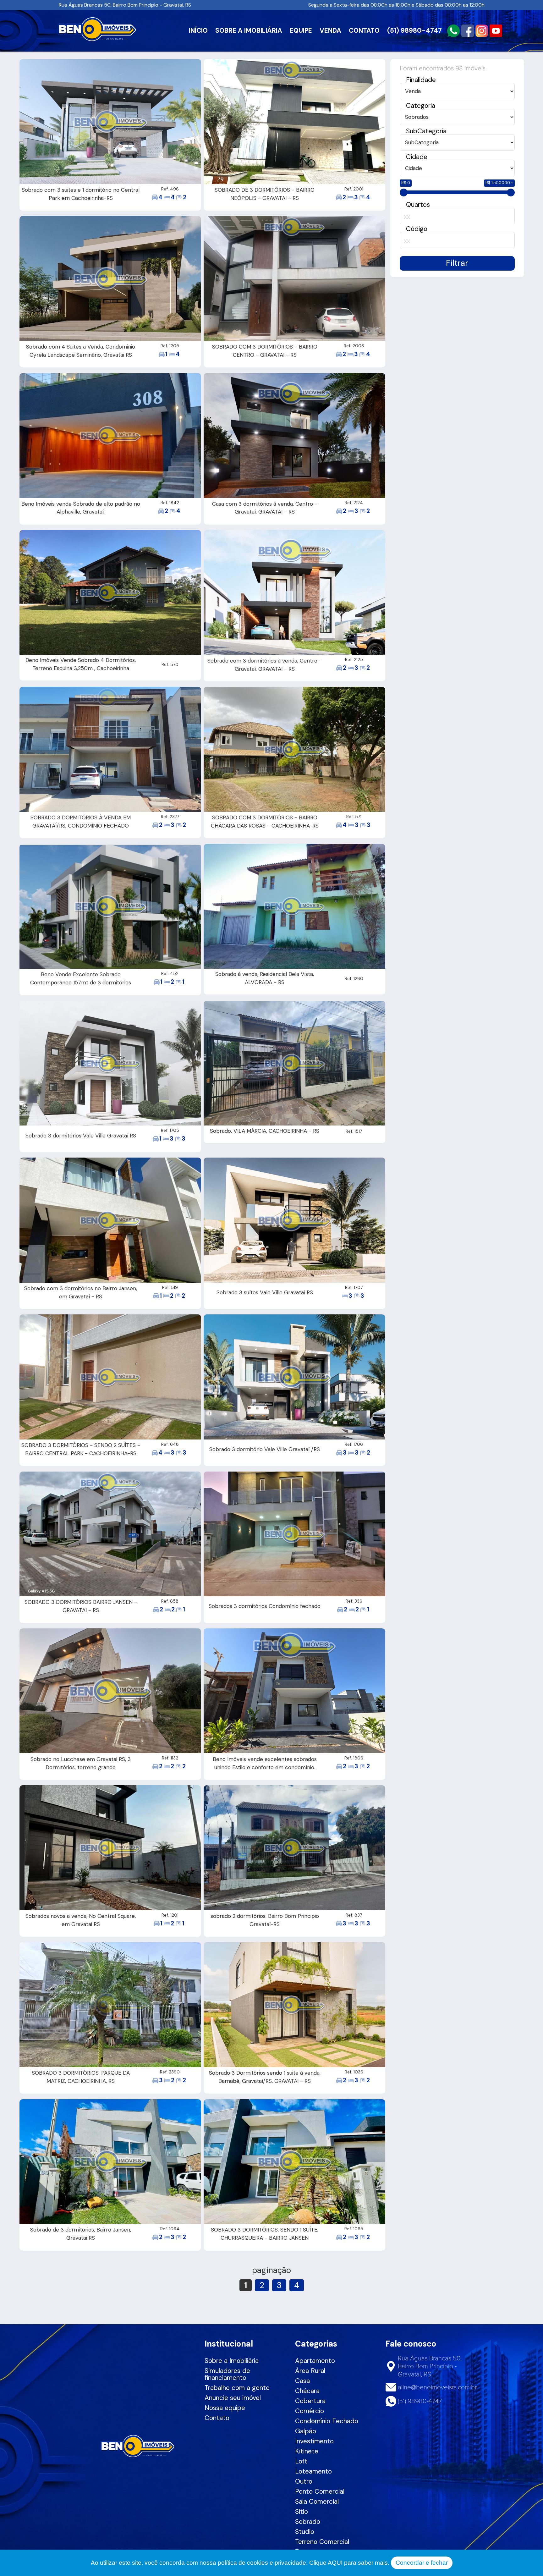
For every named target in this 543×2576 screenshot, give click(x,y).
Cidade (417, 157)
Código (417, 229)
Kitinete (307, 2451)
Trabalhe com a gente (237, 2388)
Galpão (306, 2431)
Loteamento (313, 2471)
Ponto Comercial (320, 2491)
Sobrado (308, 2521)
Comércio (310, 2411)
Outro (304, 2481)
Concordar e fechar (422, 2563)
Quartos (418, 204)
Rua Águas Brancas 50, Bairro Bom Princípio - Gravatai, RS (125, 5)
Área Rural (310, 2371)
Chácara (307, 2391)
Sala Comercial (317, 2501)
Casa (302, 2381)
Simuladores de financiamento (227, 2374)
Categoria (421, 105)
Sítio (302, 2511)
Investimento (314, 2441)
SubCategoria (426, 131)
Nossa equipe (225, 2408)
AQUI (335, 2563)
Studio (305, 2532)
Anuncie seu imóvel (233, 2398)
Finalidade (421, 80)
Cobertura (310, 2401)
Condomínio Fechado (327, 2421)
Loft (301, 2461)
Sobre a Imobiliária (232, 2361)
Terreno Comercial (322, 2542)
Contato (217, 2418)
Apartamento (315, 2361)
